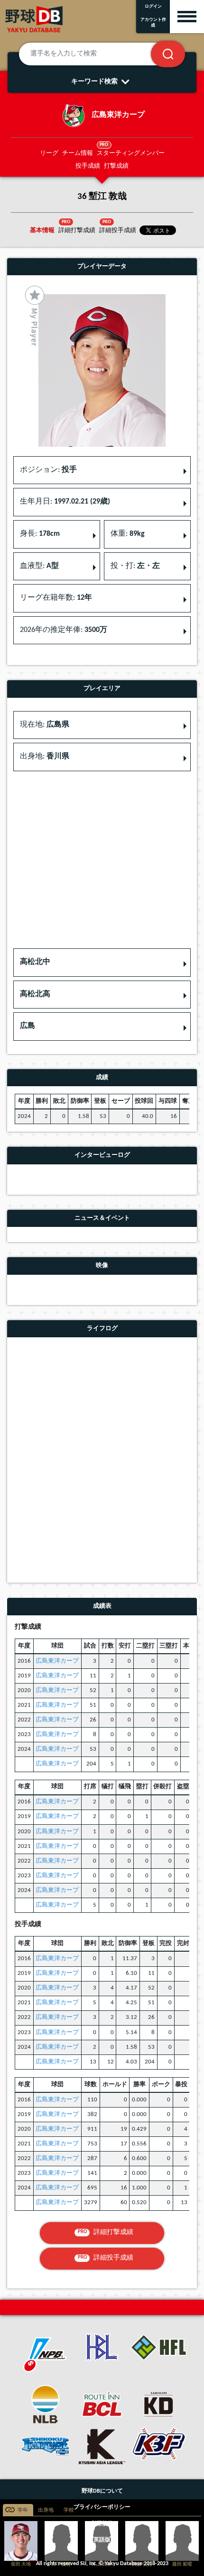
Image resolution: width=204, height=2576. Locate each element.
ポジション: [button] (48, 470)
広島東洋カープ (57, 1661)
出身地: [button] (45, 757)
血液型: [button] (39, 566)
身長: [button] (40, 534)
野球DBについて (102, 2491)
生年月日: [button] (65, 502)
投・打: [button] (135, 566)
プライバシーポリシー (102, 2507)
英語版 (102, 2540)
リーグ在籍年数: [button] (56, 598)
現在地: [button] (45, 725)
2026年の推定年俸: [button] (64, 630)
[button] (102, 963)
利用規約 (102, 2524)
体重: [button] (128, 534)
